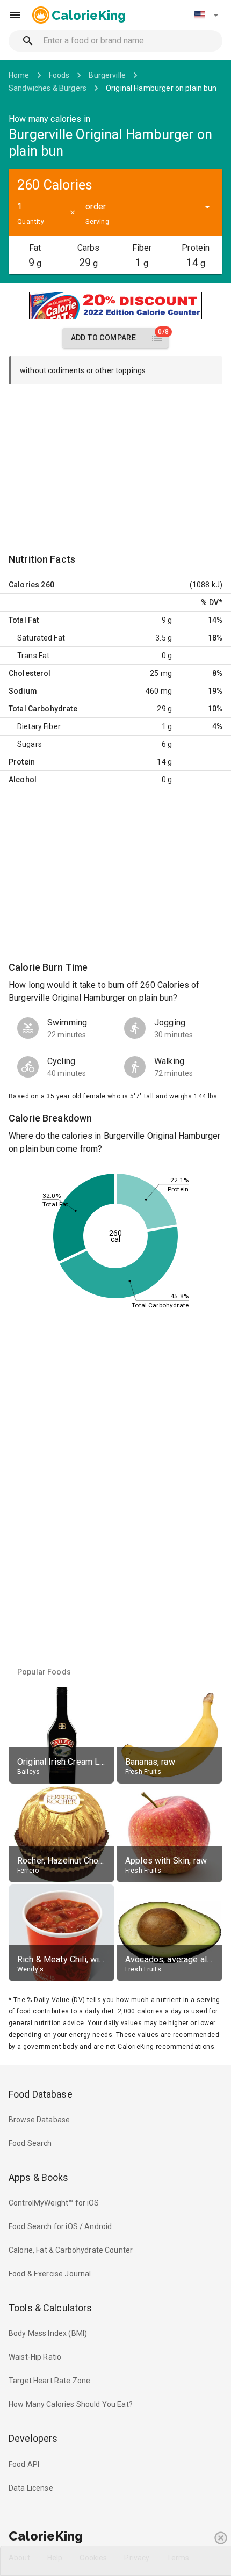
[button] (206, 15)
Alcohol (23, 780)
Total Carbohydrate (43, 709)
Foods (59, 75)
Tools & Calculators (50, 2308)
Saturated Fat (41, 638)
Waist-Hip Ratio (35, 2357)
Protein (22, 762)
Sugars (30, 744)
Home (19, 75)
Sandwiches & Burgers (48, 88)
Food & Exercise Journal (50, 2274)
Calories (24, 585)
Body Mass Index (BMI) (48, 2333)
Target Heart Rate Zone (49, 2381)
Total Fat (24, 620)
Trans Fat (33, 656)
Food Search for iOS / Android (60, 2226)
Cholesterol (30, 673)
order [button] (96, 206)
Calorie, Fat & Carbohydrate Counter (71, 2250)
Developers (33, 2438)
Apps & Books (39, 2177)
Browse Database (39, 2120)
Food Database (41, 2094)
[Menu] (15, 15)
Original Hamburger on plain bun (161, 88)
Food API (24, 2464)
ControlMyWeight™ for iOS (54, 2203)
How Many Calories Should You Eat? (71, 2404)
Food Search (30, 2143)
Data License (31, 2488)
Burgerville (107, 75)
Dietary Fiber (39, 726)
